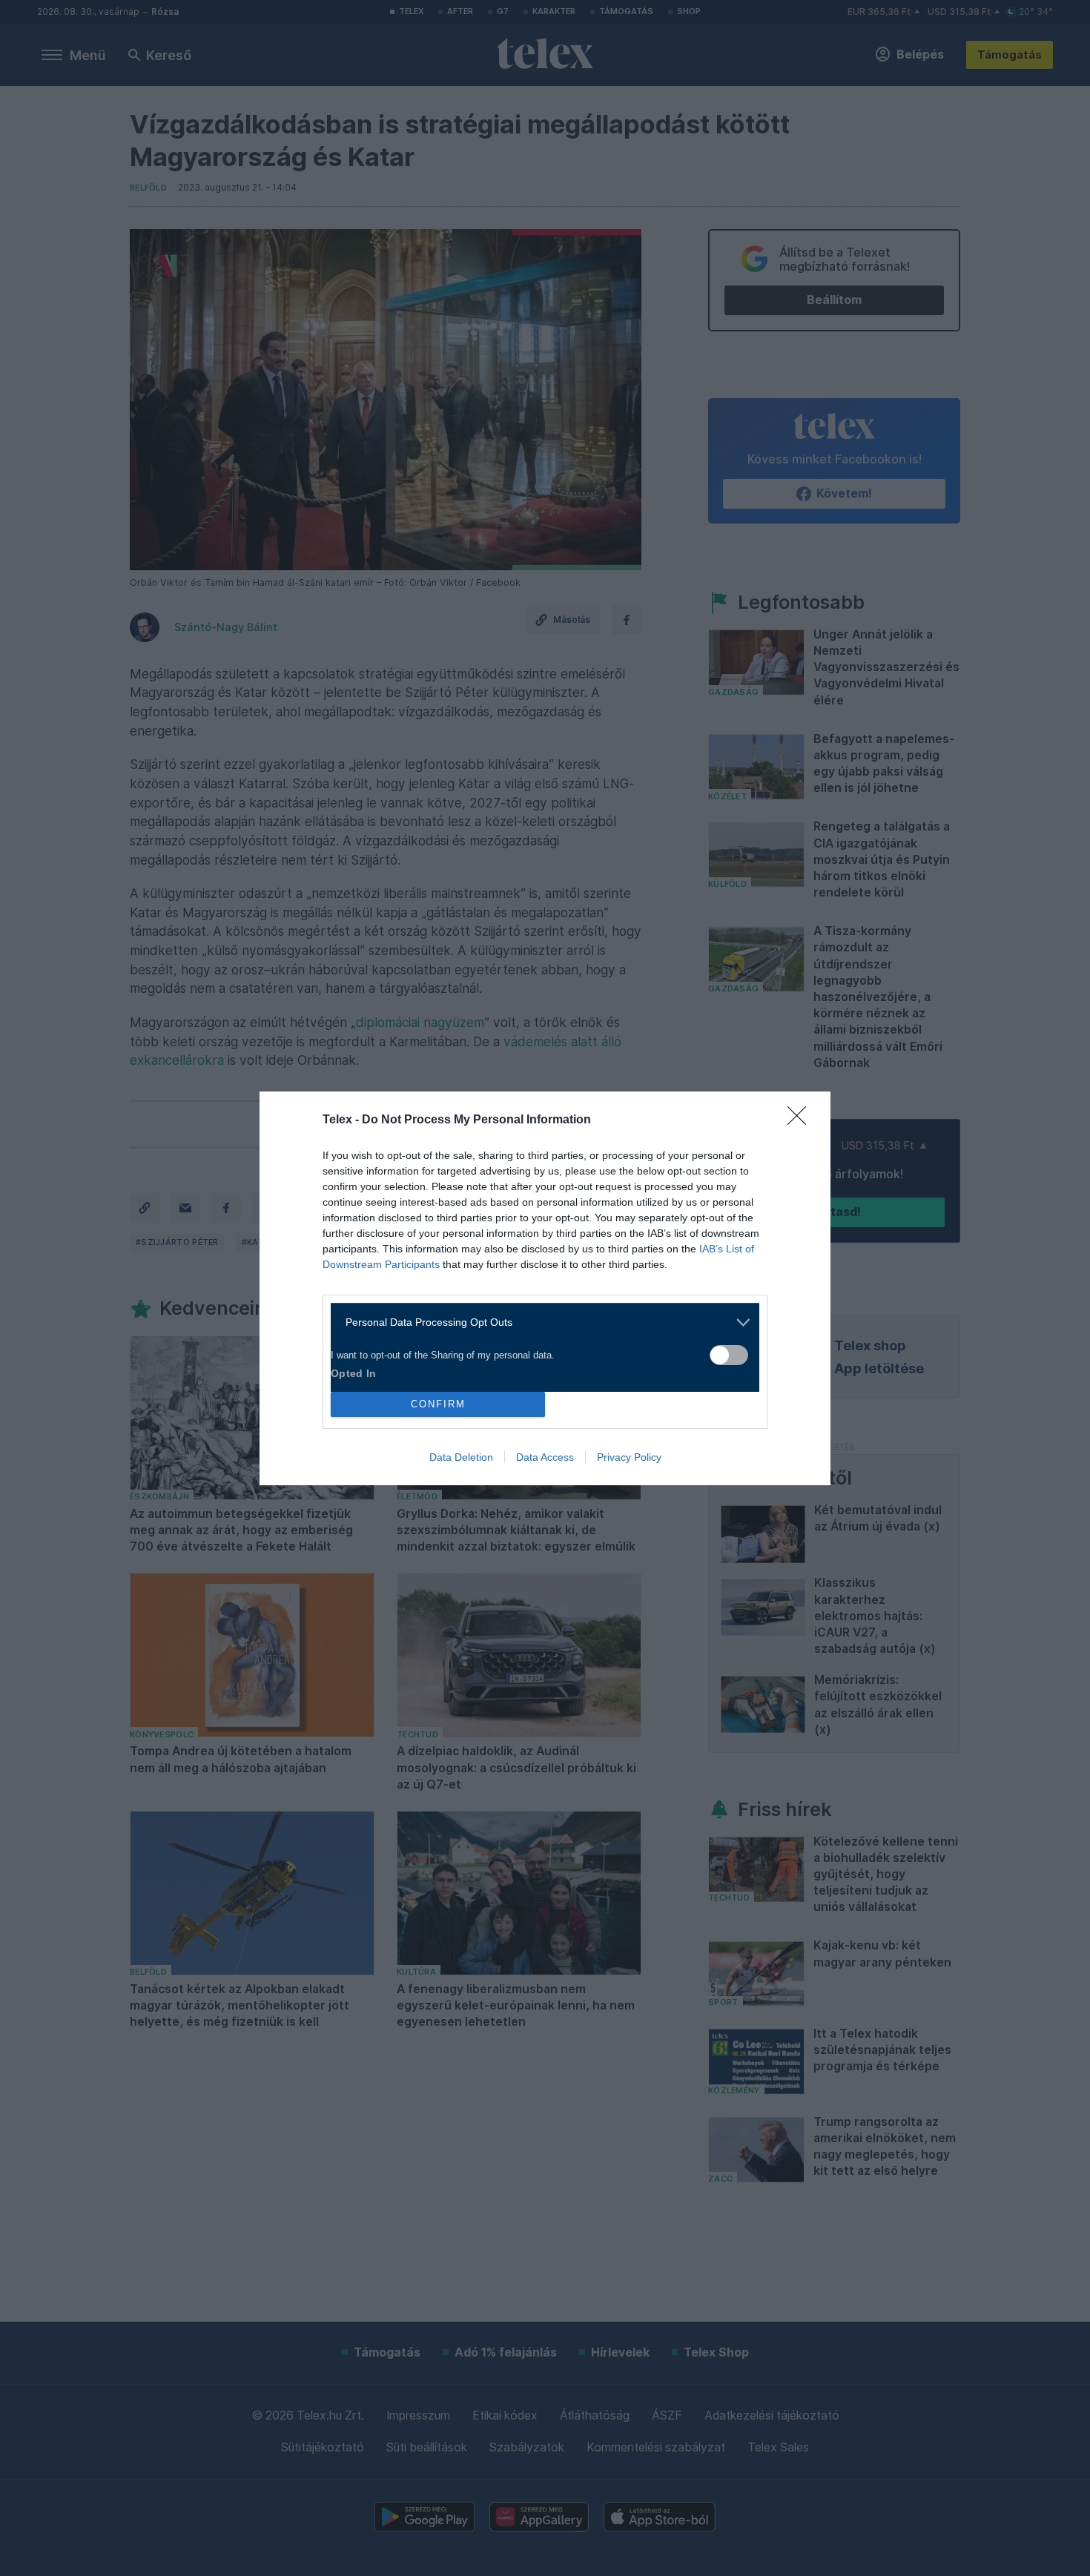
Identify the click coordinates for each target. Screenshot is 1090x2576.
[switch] (729, 1355)
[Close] (802, 1120)
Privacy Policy (629, 1457)
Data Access (545, 1457)
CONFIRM (438, 1404)
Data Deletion (461, 1457)
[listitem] (539, 1322)
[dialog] (545, 1288)
